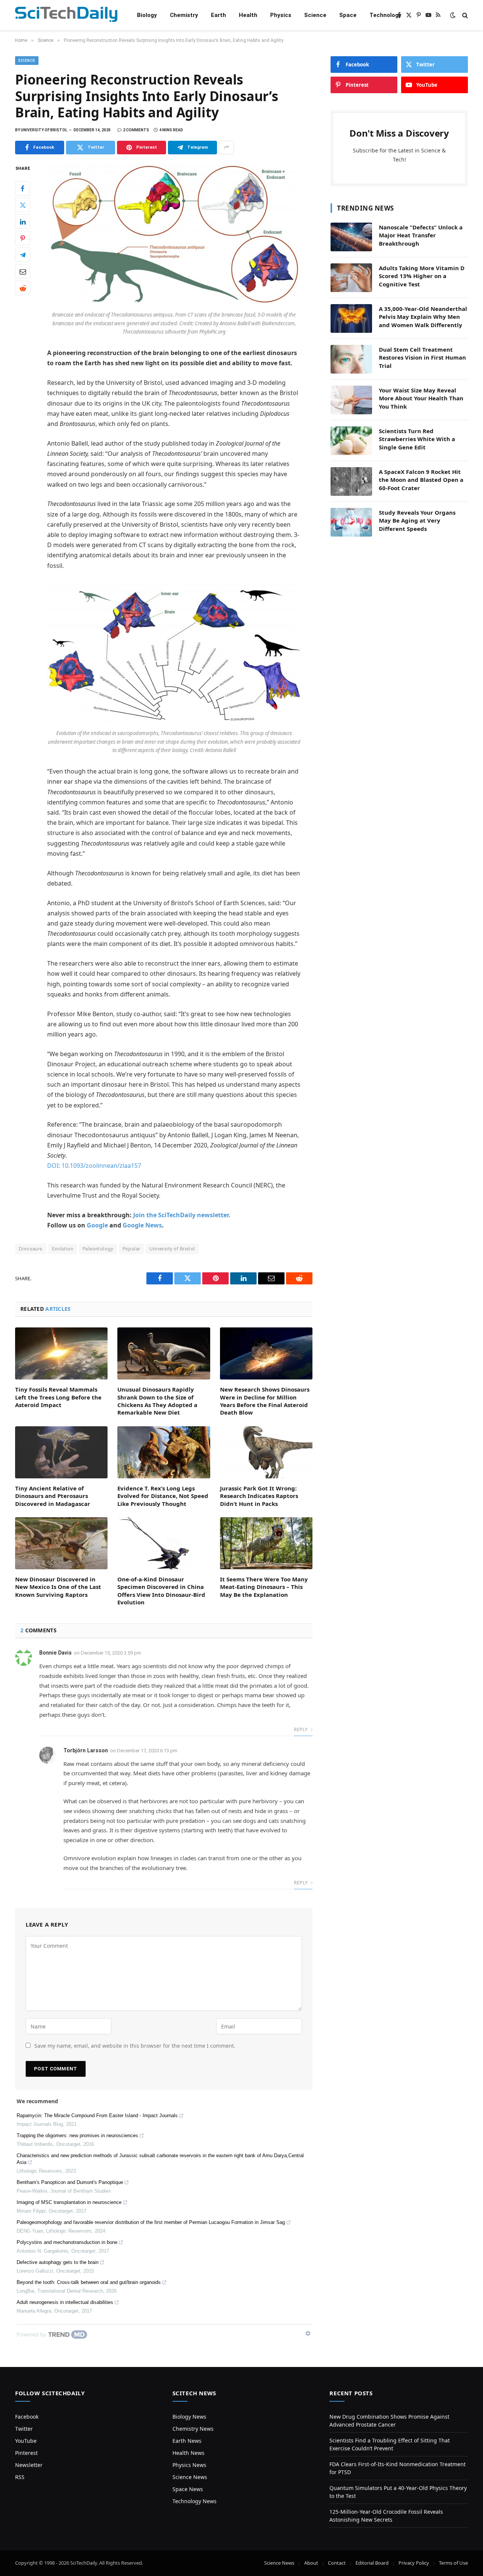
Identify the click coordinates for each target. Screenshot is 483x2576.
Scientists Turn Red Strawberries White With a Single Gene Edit (417, 439)
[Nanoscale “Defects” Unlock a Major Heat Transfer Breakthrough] (351, 237)
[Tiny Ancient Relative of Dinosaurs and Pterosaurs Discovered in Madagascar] (61, 1452)
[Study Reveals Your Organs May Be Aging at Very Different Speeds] (351, 522)
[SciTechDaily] (66, 15)
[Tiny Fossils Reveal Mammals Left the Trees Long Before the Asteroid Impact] (61, 1353)
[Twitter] (23, 205)
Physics (281, 15)
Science (315, 15)
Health (248, 15)
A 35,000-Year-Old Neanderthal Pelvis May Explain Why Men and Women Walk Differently (423, 317)
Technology (385, 15)
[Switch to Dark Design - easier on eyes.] (453, 15)
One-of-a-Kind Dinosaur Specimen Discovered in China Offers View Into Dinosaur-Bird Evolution (161, 1591)
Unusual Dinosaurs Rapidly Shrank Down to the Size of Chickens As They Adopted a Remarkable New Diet (157, 1401)
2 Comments (136, 130)
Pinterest (26, 2453)
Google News (142, 1225)
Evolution (63, 1249)
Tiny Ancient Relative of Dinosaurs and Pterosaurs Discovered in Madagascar (53, 1496)
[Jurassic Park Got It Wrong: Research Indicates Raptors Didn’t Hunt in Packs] (266, 1452)
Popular (132, 1249)
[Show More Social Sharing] (226, 148)
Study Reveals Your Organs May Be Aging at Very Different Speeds (417, 521)
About (311, 2563)
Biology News (189, 2417)
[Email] (23, 271)
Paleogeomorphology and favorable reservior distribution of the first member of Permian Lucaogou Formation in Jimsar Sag (151, 2222)
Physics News (189, 2465)
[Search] (464, 15)
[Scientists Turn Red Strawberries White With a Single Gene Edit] (351, 441)
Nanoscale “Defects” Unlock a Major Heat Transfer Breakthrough (421, 235)
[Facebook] (23, 188)
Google (97, 1225)
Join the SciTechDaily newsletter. (182, 1215)
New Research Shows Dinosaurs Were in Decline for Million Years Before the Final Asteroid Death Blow (265, 1401)
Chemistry (184, 15)
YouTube (26, 2441)
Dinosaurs (31, 1249)
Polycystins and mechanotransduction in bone (67, 2242)
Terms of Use (453, 2563)
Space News (188, 2489)
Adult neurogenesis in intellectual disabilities (65, 2302)
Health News (188, 2453)
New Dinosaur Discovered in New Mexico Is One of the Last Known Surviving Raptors (58, 1587)
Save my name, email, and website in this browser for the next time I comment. (135, 2046)
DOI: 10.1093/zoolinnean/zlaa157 (94, 1166)
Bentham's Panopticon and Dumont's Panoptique (70, 2182)
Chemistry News (193, 2429)
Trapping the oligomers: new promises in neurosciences (77, 2135)
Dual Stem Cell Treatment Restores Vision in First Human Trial (422, 358)
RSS (20, 2477)
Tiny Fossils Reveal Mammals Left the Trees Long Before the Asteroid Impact (58, 1397)
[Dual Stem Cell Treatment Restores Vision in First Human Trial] (351, 359)
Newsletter (29, 2465)
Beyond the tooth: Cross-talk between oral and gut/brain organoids (89, 2282)
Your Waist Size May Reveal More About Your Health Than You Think (421, 398)
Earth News (187, 2441)
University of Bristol (172, 1249)
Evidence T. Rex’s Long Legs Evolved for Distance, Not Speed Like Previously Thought (163, 1496)
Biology (147, 15)
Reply (301, 1729)
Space (348, 15)
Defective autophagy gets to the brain (58, 2262)
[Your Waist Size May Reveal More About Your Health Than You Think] (351, 400)
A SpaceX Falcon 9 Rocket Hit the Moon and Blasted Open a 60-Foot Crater (421, 480)
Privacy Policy (414, 2563)
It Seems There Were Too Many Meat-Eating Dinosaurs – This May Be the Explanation (264, 1587)
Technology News (195, 2501)
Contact (337, 2563)
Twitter (24, 2429)
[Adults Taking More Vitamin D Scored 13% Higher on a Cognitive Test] (351, 278)
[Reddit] (23, 288)
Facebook (27, 2417)
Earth (218, 15)
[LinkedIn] (23, 221)
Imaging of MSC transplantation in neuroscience (69, 2202)
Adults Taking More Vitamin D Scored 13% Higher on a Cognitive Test (422, 276)
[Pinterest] (23, 238)
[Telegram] (23, 255)
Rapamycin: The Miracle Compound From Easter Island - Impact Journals (97, 2115)
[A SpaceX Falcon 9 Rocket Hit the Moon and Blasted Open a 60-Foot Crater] (351, 481)
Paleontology (98, 1249)
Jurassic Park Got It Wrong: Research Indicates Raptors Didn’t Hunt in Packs (259, 1496)
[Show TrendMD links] (308, 2333)
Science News (190, 2477)
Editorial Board (372, 2563)
